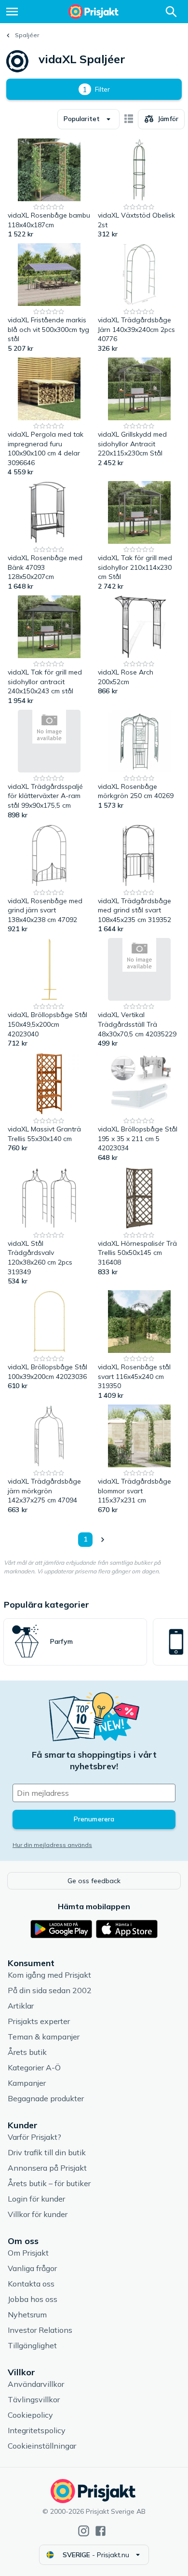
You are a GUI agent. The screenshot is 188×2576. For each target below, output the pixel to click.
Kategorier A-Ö (34, 2067)
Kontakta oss (31, 2284)
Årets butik (27, 2052)
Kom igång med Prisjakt (49, 1975)
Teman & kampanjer (44, 2037)
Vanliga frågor (32, 2268)
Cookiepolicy (30, 2415)
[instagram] (84, 2531)
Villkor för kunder (38, 2214)
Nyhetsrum (27, 2314)
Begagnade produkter (46, 2098)
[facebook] (101, 2531)
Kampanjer (27, 2083)
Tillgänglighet (32, 2345)
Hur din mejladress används (52, 1845)
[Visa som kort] (129, 119)
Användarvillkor (36, 2384)
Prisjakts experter (39, 2021)
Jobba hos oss (33, 2299)
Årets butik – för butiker (49, 2183)
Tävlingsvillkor (34, 2399)
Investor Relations (40, 2330)
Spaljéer (27, 35)
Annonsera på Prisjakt (47, 2168)
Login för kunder (36, 2199)
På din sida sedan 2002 (50, 1990)
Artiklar (21, 2006)
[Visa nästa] (102, 1540)
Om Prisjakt (28, 2253)
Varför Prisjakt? (34, 2137)
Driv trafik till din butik (47, 2152)
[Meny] (12, 12)
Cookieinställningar (42, 2446)
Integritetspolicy (37, 2430)
